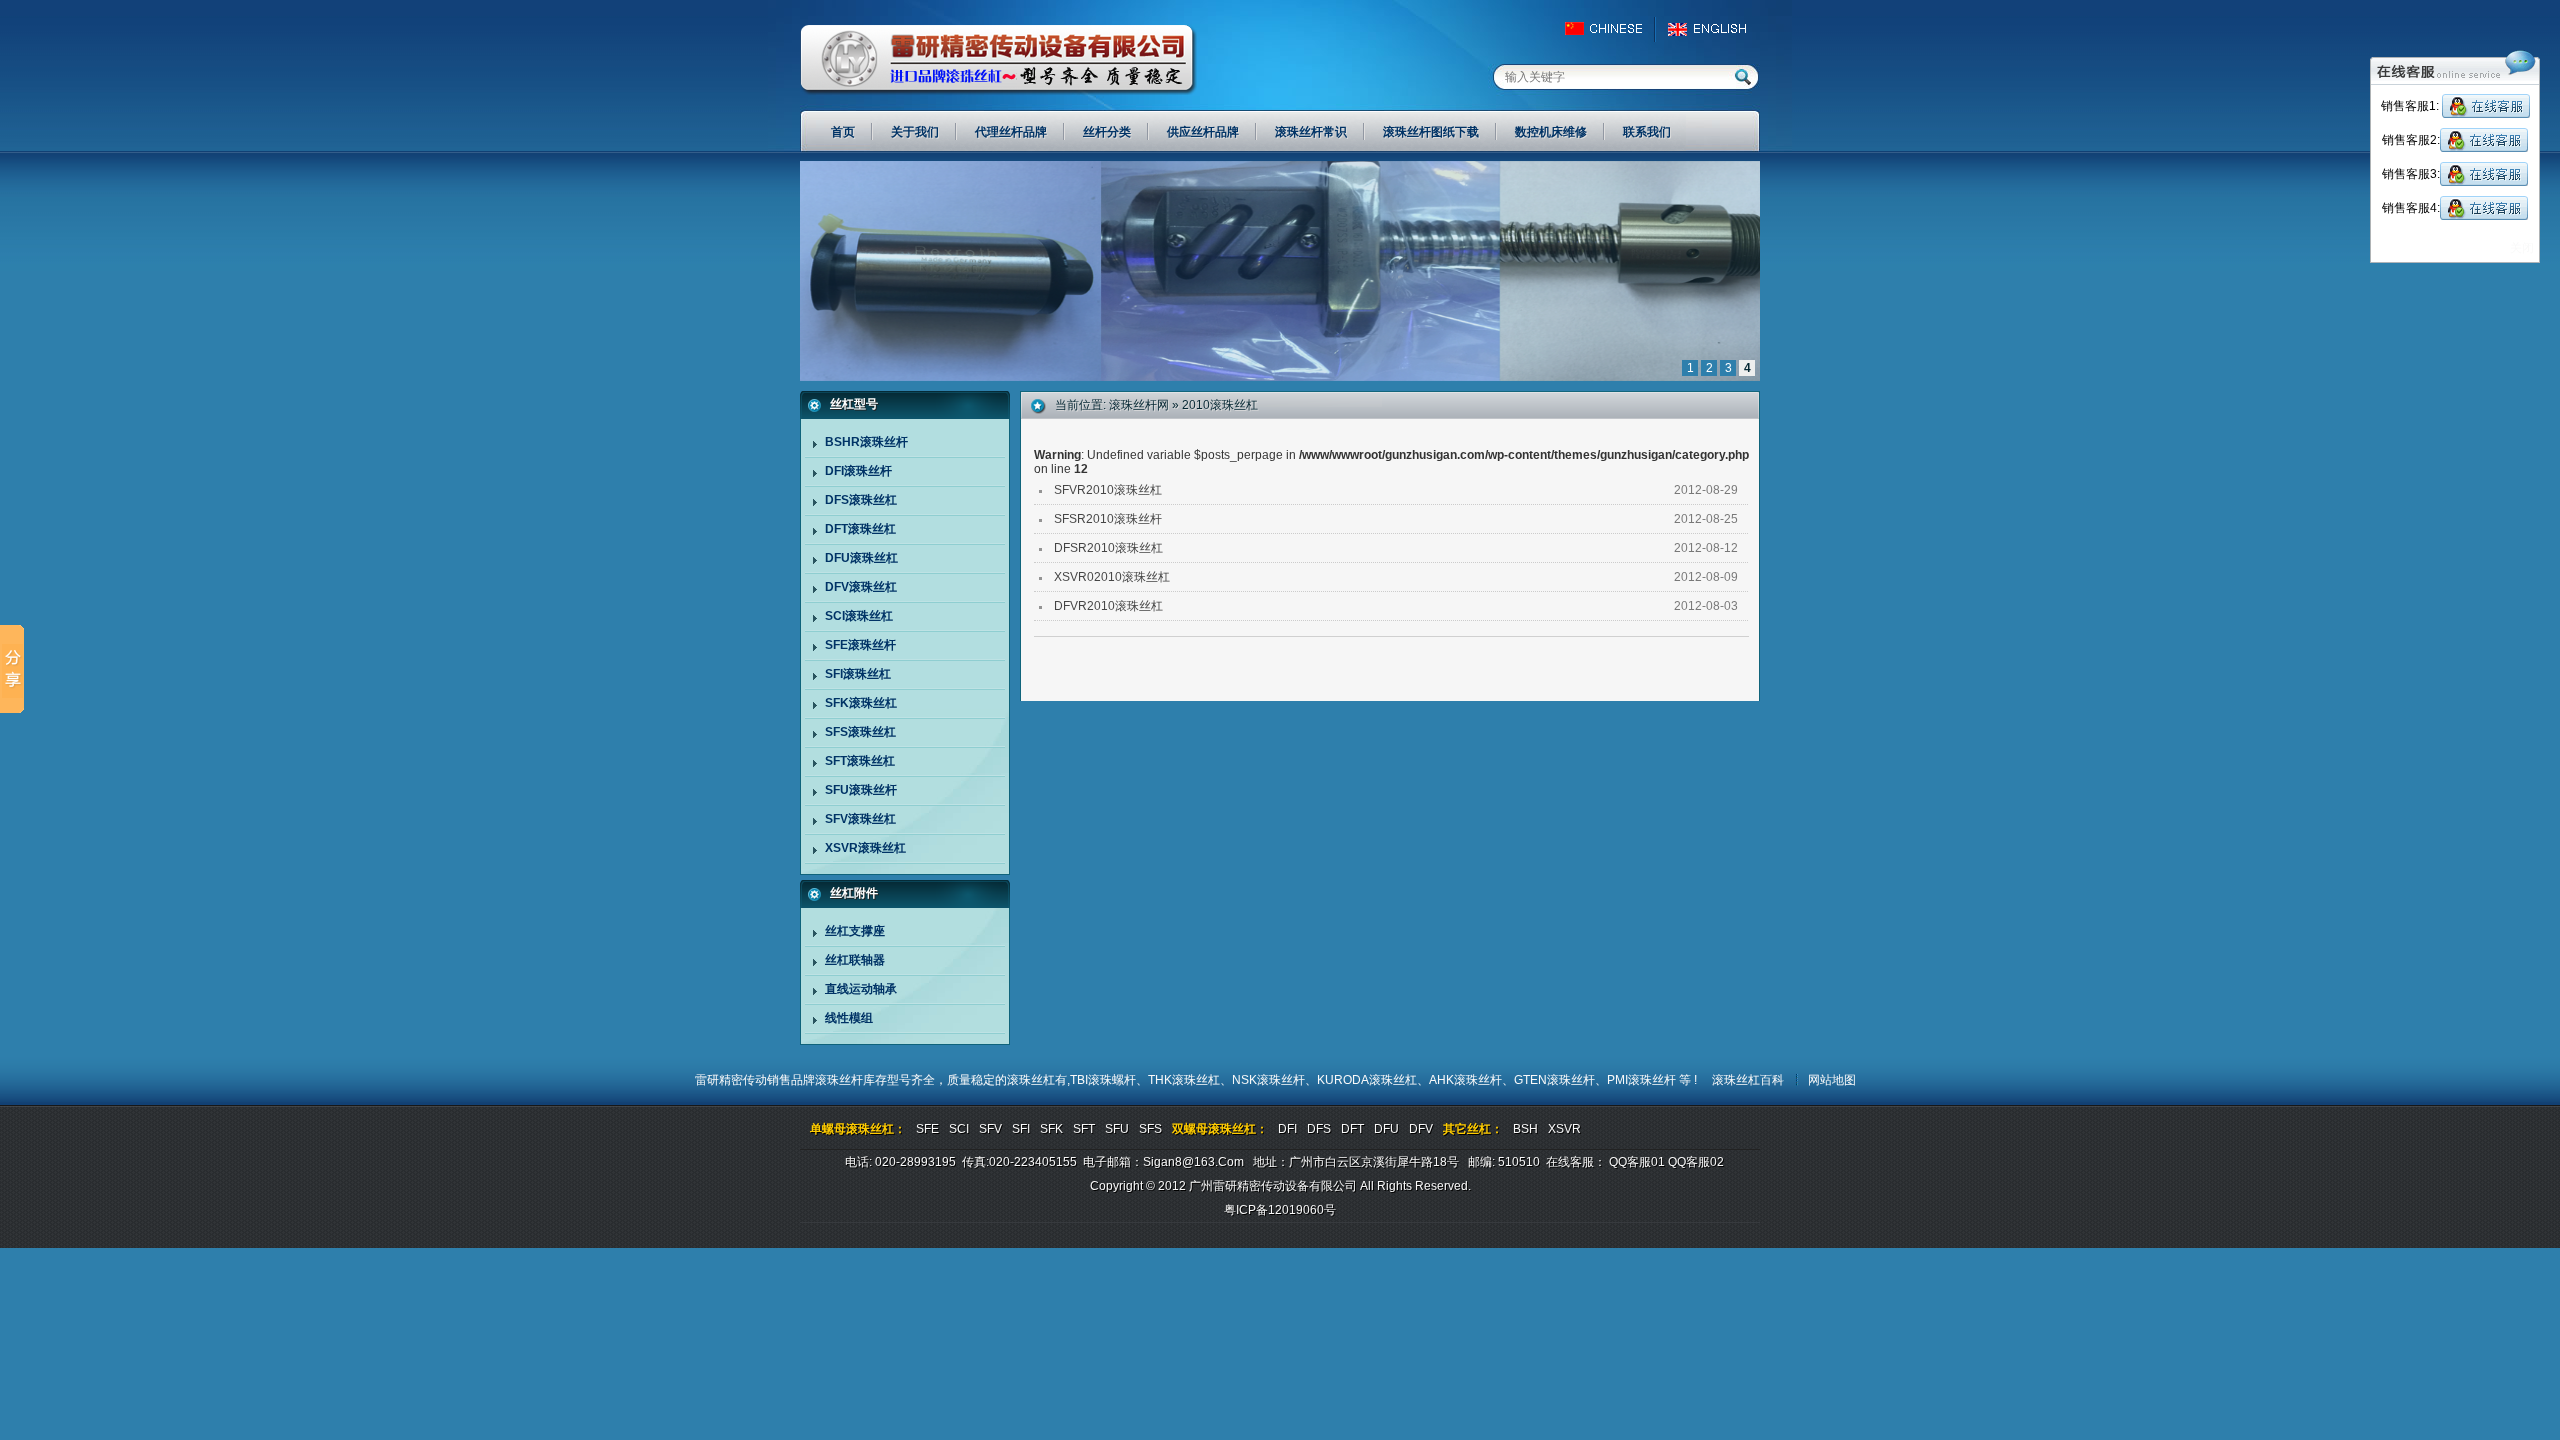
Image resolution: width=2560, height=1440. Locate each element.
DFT (1352, 1129)
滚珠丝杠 (1031, 1080)
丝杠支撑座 (855, 931)
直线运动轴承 (861, 989)
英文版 (1712, 29)
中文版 (1612, 29)
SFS (1150, 1129)
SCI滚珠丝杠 (859, 616)
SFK (1051, 1129)
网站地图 (1832, 1080)
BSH (1525, 1129)
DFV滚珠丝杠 (861, 587)
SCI (959, 1129)
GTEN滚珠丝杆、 (1560, 1080)
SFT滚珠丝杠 (860, 761)
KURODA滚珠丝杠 (1367, 1080)
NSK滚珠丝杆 (1268, 1080)
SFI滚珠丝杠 (858, 674)
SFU (1117, 1129)
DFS (1319, 1129)
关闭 (2522, 248)
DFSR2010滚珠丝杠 (1108, 548)
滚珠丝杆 (839, 1080)
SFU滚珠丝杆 (861, 790)
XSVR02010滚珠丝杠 (1112, 577)
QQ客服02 (1696, 1162)
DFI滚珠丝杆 (858, 471)
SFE (927, 1129)
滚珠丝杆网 (1139, 405)
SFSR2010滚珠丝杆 (1108, 519)
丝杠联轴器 (855, 960)
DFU (1386, 1129)
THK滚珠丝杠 (1184, 1080)
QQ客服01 (1637, 1162)
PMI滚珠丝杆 (1643, 1080)
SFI (1021, 1129)
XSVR (1564, 1129)
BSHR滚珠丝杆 (866, 442)
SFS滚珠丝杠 (860, 732)
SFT (1084, 1129)
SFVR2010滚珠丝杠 (1108, 490)
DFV (1421, 1129)
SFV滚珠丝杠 (860, 819)
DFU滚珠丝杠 (861, 558)
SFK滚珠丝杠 (861, 703)
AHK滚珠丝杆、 (1471, 1080)
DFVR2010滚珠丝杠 (1108, 606)
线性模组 (849, 1018)
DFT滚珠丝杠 (860, 529)
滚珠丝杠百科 (1748, 1080)
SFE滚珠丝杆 (860, 645)
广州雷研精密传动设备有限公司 (998, 60)
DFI (1287, 1129)
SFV (990, 1129)
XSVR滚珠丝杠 (865, 848)
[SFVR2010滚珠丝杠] (1280, 377)
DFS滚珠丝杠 (861, 500)
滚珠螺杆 (1112, 1080)
